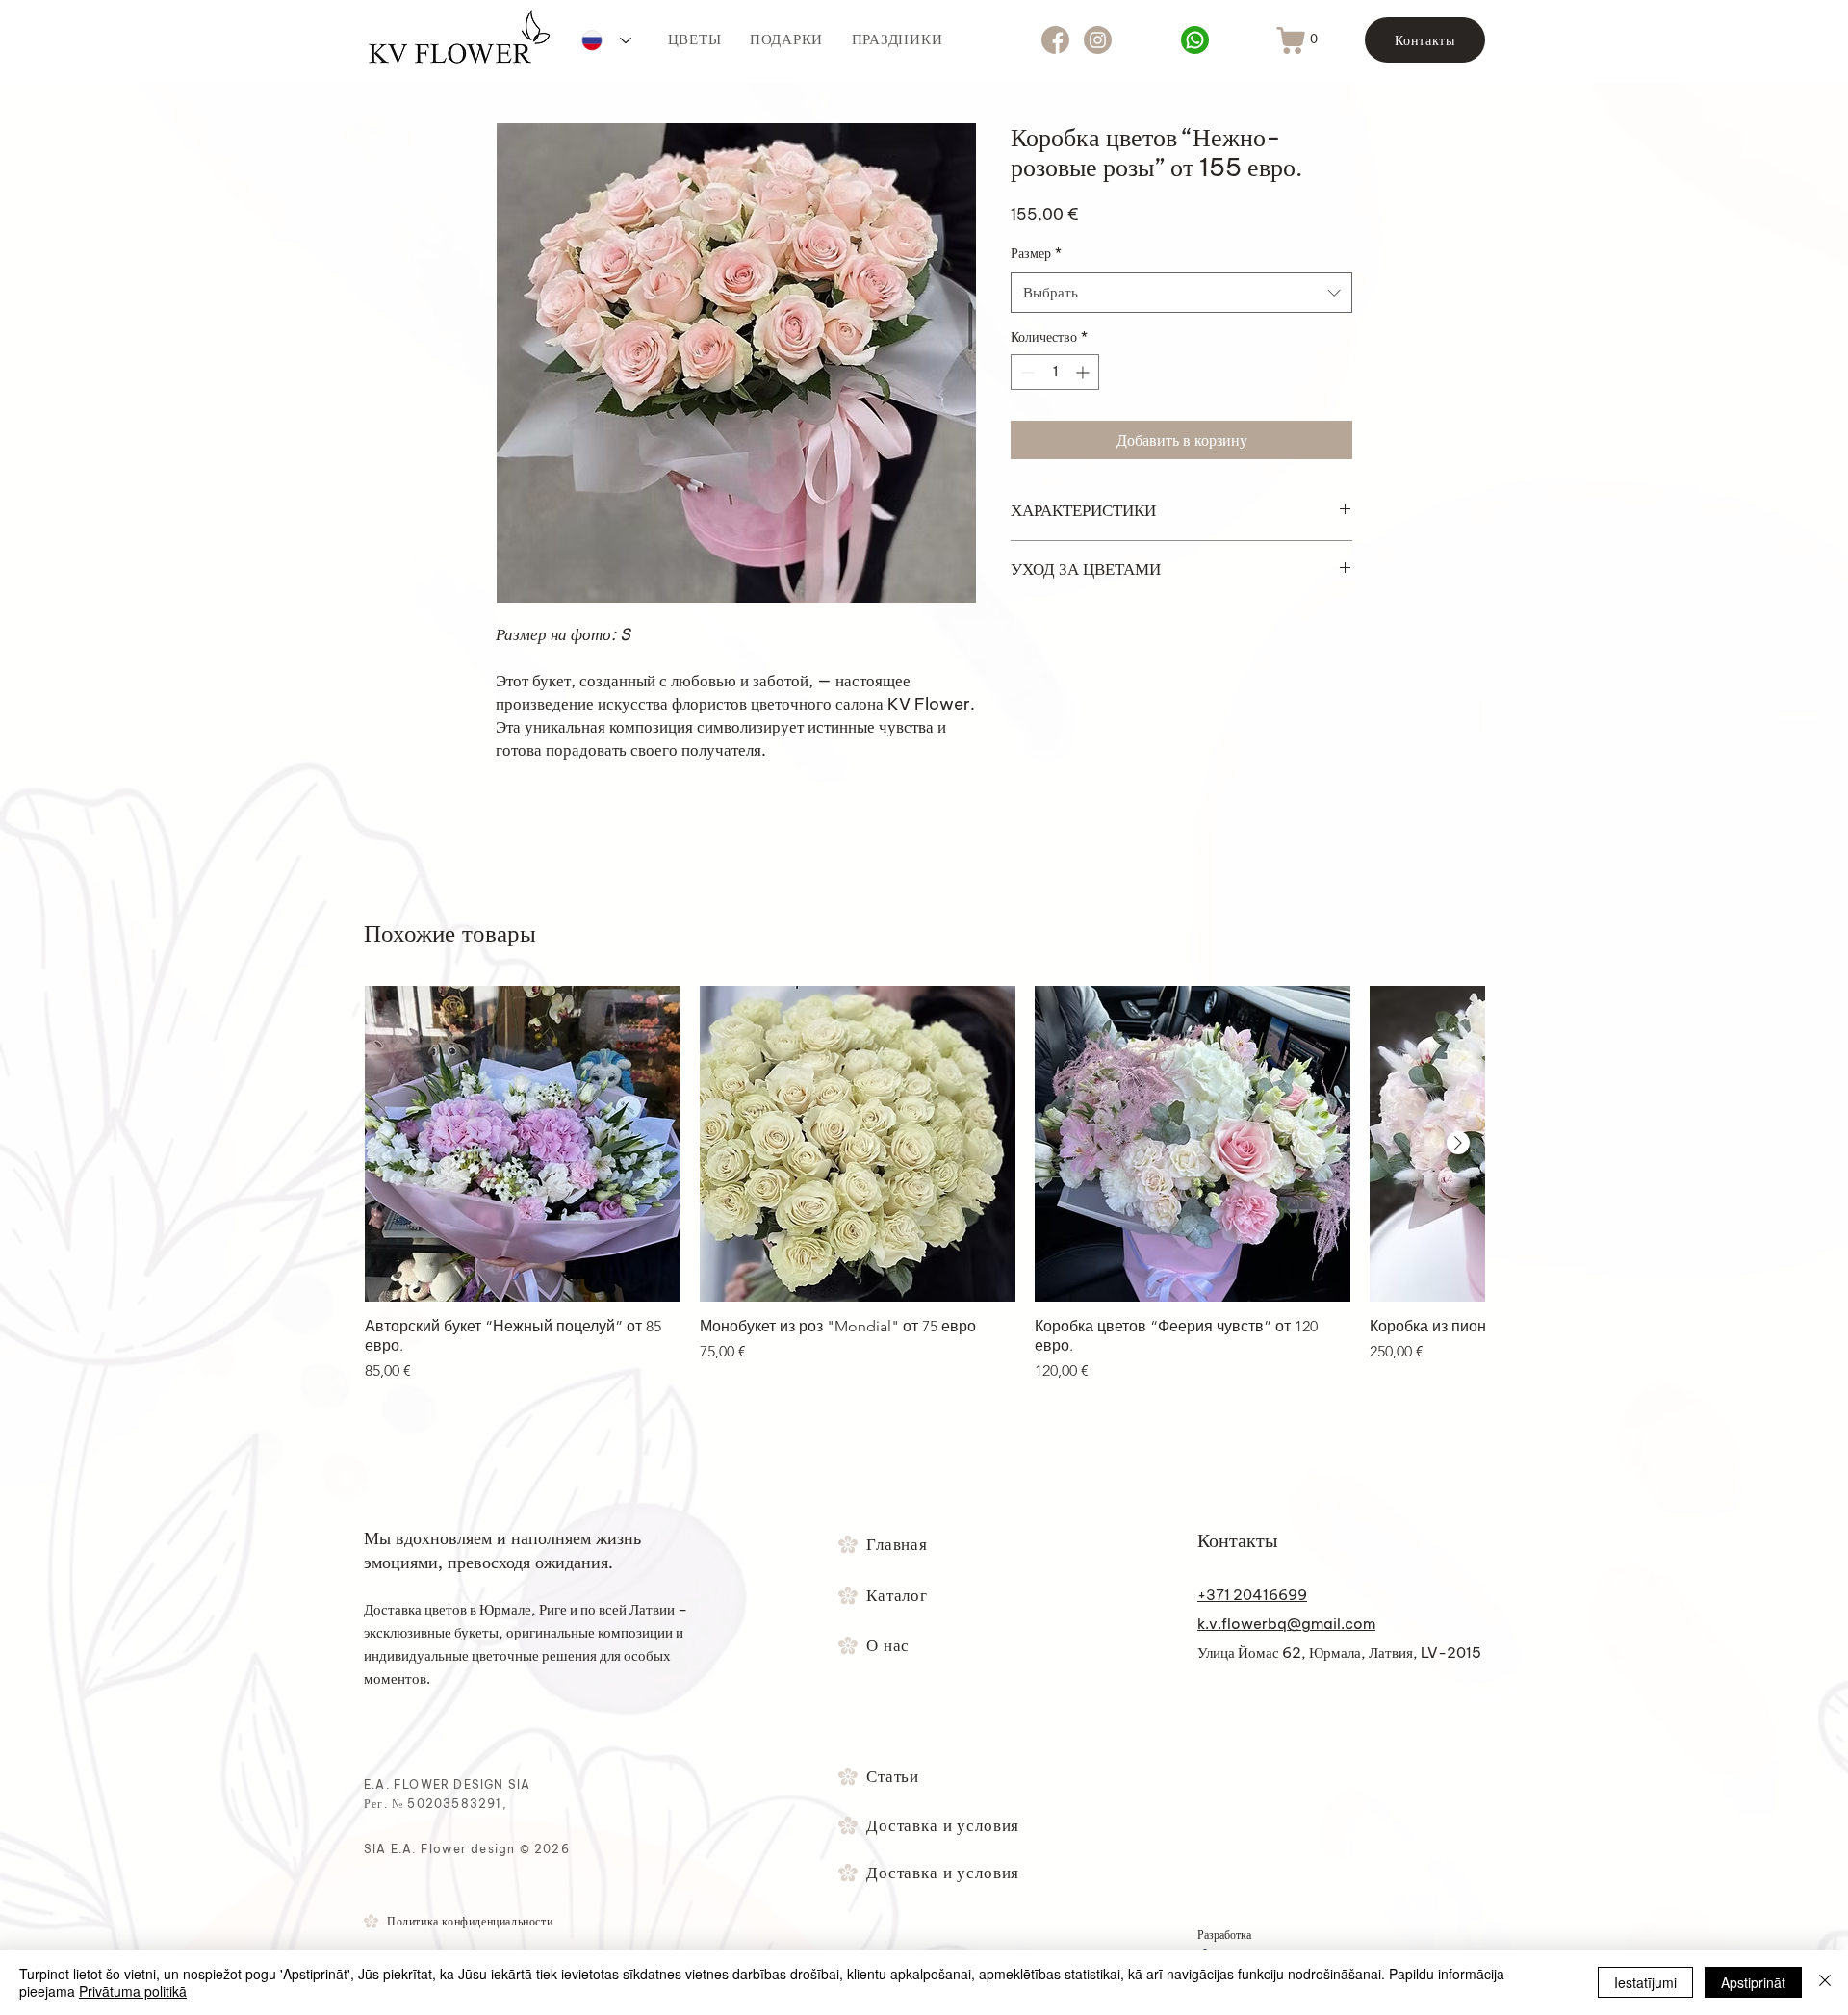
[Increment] (1084, 372)
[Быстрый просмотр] (523, 1144)
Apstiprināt (1753, 1982)
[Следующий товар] (1458, 1143)
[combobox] (1181, 293)
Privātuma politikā (133, 1991)
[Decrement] (1026, 372)
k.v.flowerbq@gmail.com (1286, 1624)
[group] (924, 1184)
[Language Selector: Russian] (606, 40)
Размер (1036, 253)
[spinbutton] (1055, 372)
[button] (1314, 39)
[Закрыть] (1825, 1982)
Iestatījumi (1645, 1982)
